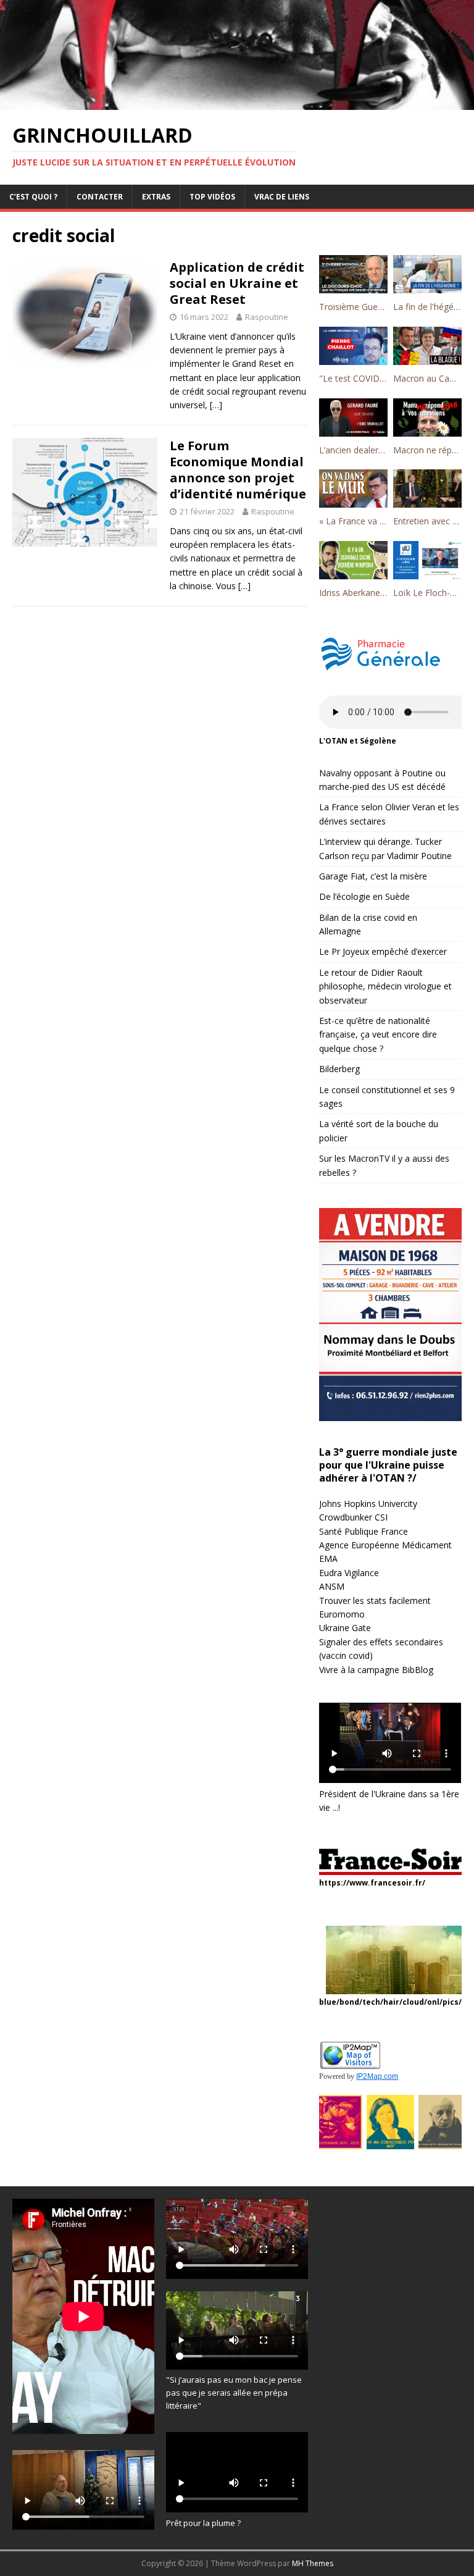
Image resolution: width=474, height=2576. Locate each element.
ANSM (332, 1586)
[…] (216, 405)
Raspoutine (267, 317)
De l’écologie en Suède (364, 896)
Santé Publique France (364, 1531)
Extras (156, 197)
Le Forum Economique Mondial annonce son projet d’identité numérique (238, 470)
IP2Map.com (377, 2076)
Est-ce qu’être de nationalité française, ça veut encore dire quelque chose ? (378, 1034)
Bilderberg (339, 1069)
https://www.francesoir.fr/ (372, 1883)
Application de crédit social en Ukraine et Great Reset (237, 283)
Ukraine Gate (345, 1628)
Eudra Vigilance (349, 1573)
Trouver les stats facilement (375, 1601)
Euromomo (342, 1614)
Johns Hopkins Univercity (368, 1504)
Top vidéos (212, 197)
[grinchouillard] (237, 102)
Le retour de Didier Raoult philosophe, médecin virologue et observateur (385, 986)
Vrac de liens (282, 197)
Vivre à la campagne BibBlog (376, 1670)
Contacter (100, 197)
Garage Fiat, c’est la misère (373, 876)
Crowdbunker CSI (353, 1517)
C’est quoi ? (33, 197)
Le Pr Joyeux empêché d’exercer (383, 951)
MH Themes (313, 2563)
